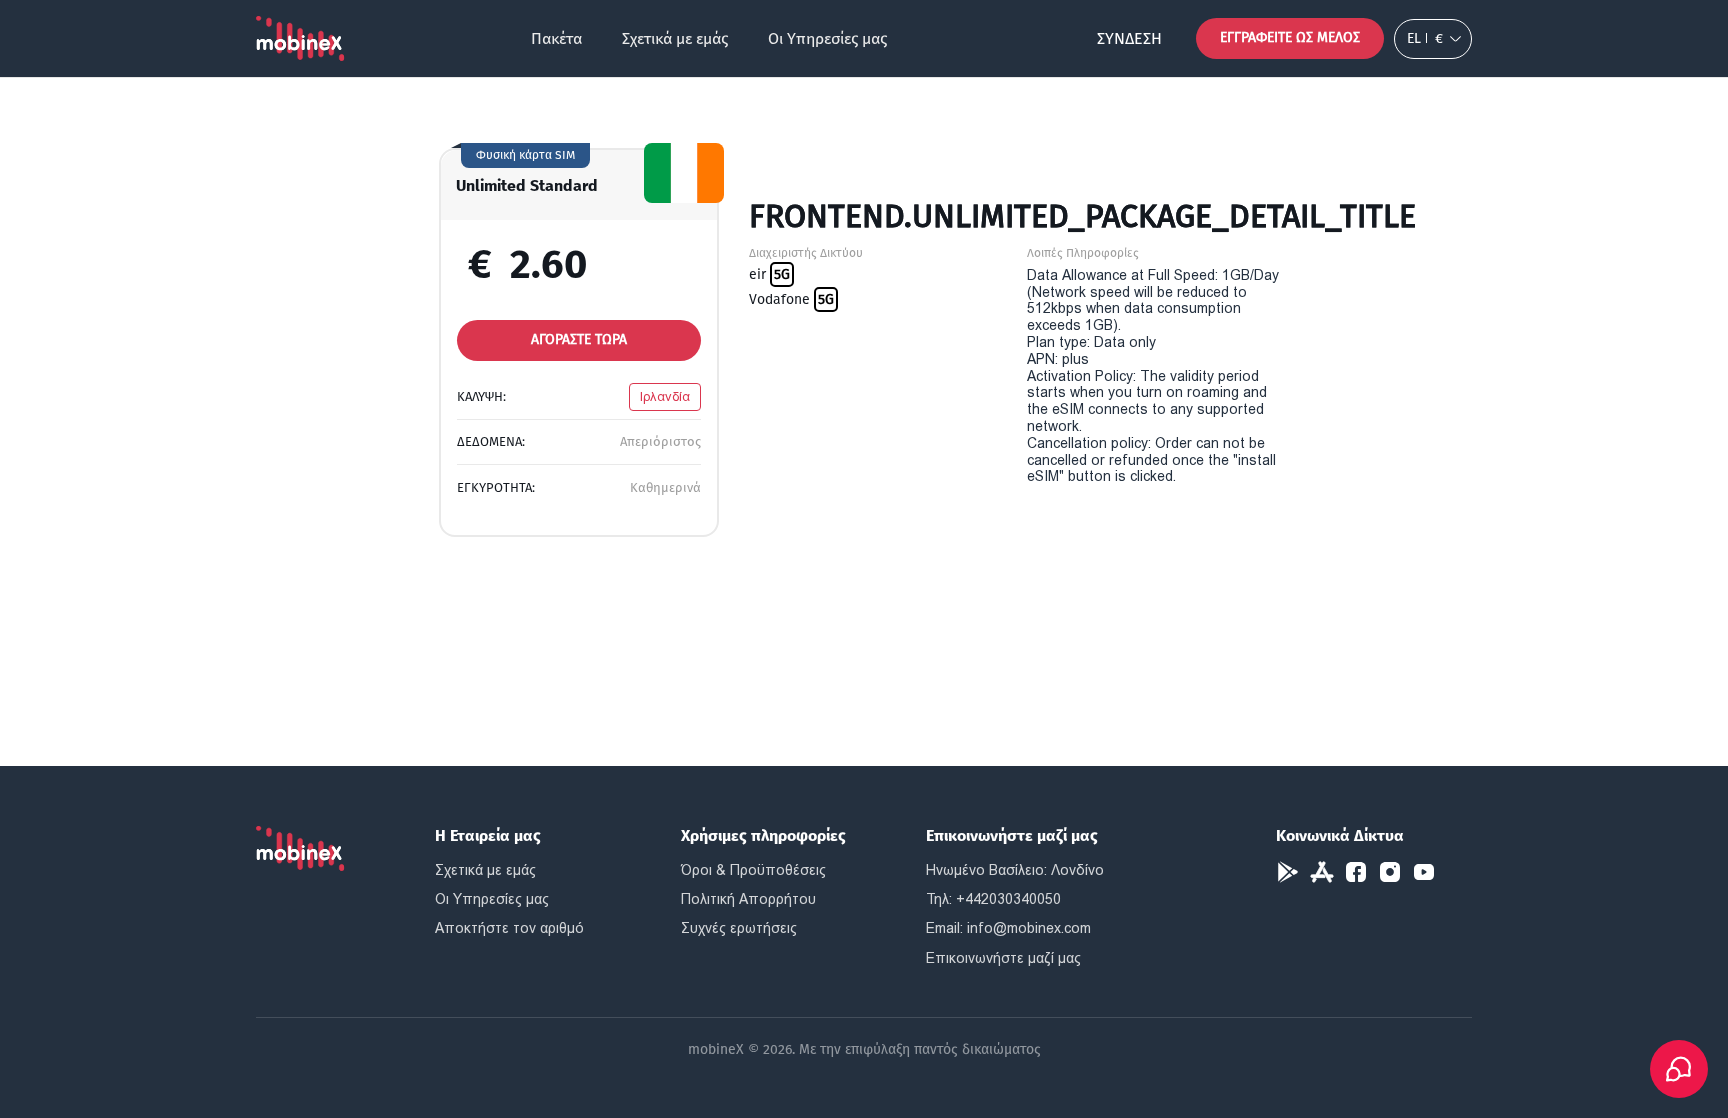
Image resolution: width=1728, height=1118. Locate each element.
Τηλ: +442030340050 (993, 899)
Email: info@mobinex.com (1008, 928)
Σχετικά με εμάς (675, 38)
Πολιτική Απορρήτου (748, 899)
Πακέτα (556, 38)
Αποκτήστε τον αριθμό (509, 928)
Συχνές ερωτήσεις (739, 928)
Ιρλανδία (665, 396)
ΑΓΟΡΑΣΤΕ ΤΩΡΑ (579, 339)
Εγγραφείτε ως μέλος (1290, 37)
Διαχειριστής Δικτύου (806, 253)
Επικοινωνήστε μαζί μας (1003, 958)
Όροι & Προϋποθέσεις (753, 870)
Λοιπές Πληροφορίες (1083, 253)
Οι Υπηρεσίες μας (827, 38)
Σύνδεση (1129, 38)
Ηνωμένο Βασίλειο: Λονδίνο (1015, 870)
